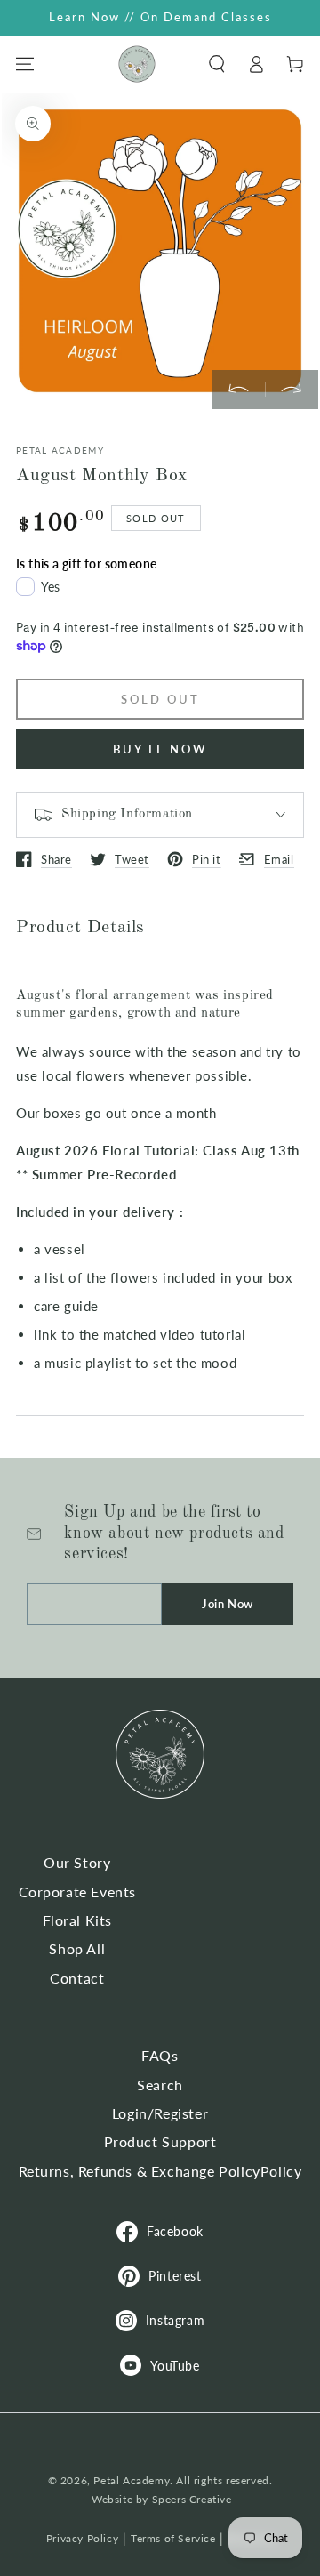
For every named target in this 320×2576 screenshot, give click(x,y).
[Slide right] (292, 390)
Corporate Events (78, 1892)
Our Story (77, 1862)
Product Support (160, 2141)
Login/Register (160, 2113)
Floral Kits (78, 1920)
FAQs (160, 2055)
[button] (217, 64)
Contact (77, 1978)
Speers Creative (192, 2499)
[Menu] (25, 64)
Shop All (77, 1948)
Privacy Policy (82, 2538)
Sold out (160, 699)
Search (160, 2085)
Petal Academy (132, 2480)
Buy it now (160, 749)
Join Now (228, 1604)
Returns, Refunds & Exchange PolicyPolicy (160, 2171)
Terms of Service (173, 2538)
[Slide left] (238, 390)
